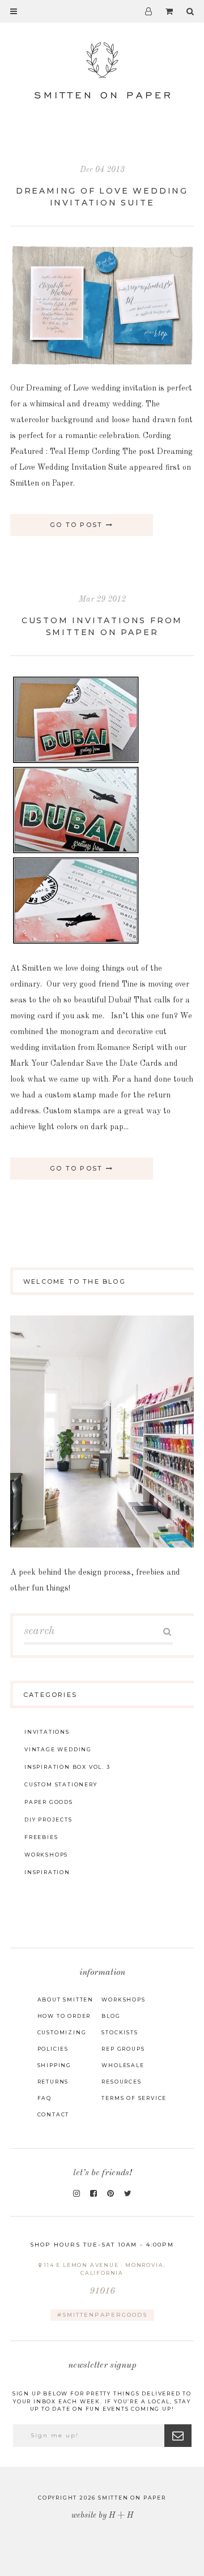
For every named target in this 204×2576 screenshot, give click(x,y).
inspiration (47, 1872)
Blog (111, 2016)
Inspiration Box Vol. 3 (67, 1767)
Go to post (78, 525)
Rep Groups (123, 2049)
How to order (64, 2016)
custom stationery (61, 1784)
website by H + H (102, 2515)
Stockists (120, 2032)
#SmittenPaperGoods (102, 2315)
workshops (46, 1855)
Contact (54, 2114)
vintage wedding (58, 1749)
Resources (121, 2082)
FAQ (44, 2098)
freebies (41, 1837)
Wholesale (123, 2065)
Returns (53, 2082)
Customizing (62, 2032)
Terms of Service (134, 2098)
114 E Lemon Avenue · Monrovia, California (104, 2279)
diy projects (48, 1820)
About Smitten (65, 1999)
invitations (47, 1732)
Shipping (54, 2065)
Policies (53, 2049)
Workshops (123, 1999)
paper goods (49, 1802)
